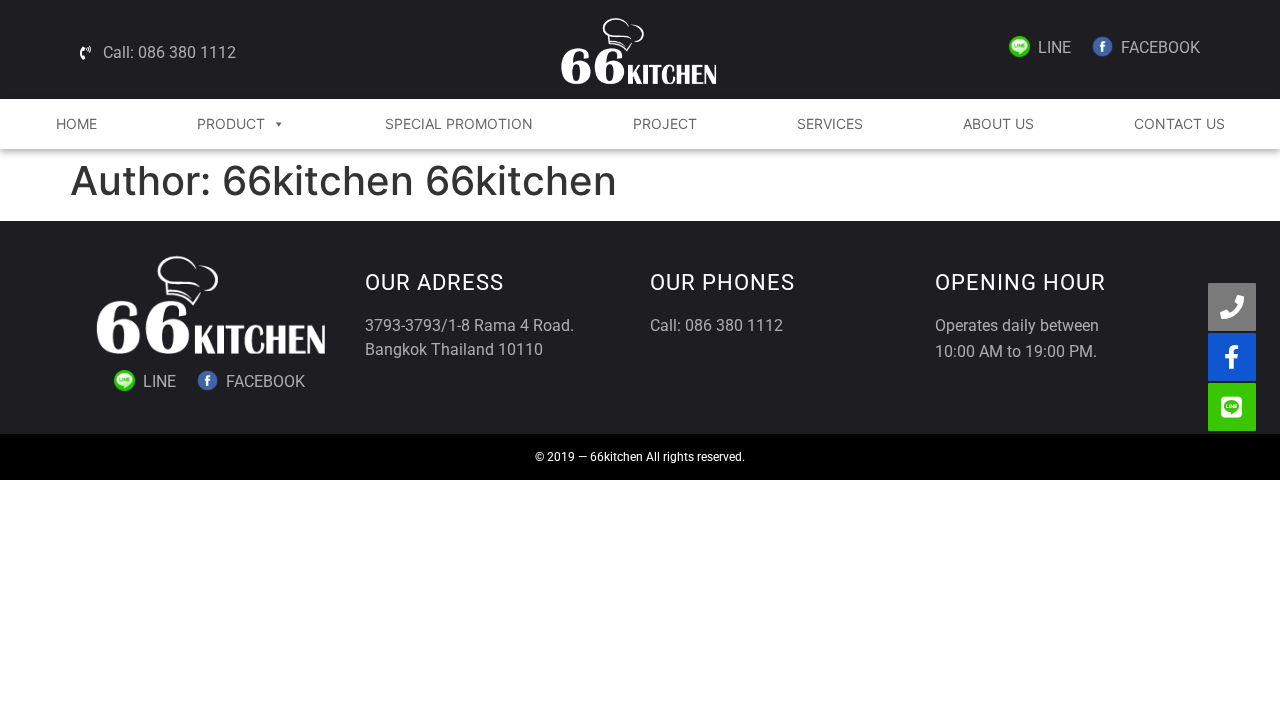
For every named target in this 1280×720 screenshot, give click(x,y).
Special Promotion (459, 123)
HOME (76, 123)
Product (231, 123)
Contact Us (1179, 123)
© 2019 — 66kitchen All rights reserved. (640, 457)
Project (665, 123)
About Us (998, 123)
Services (830, 123)
